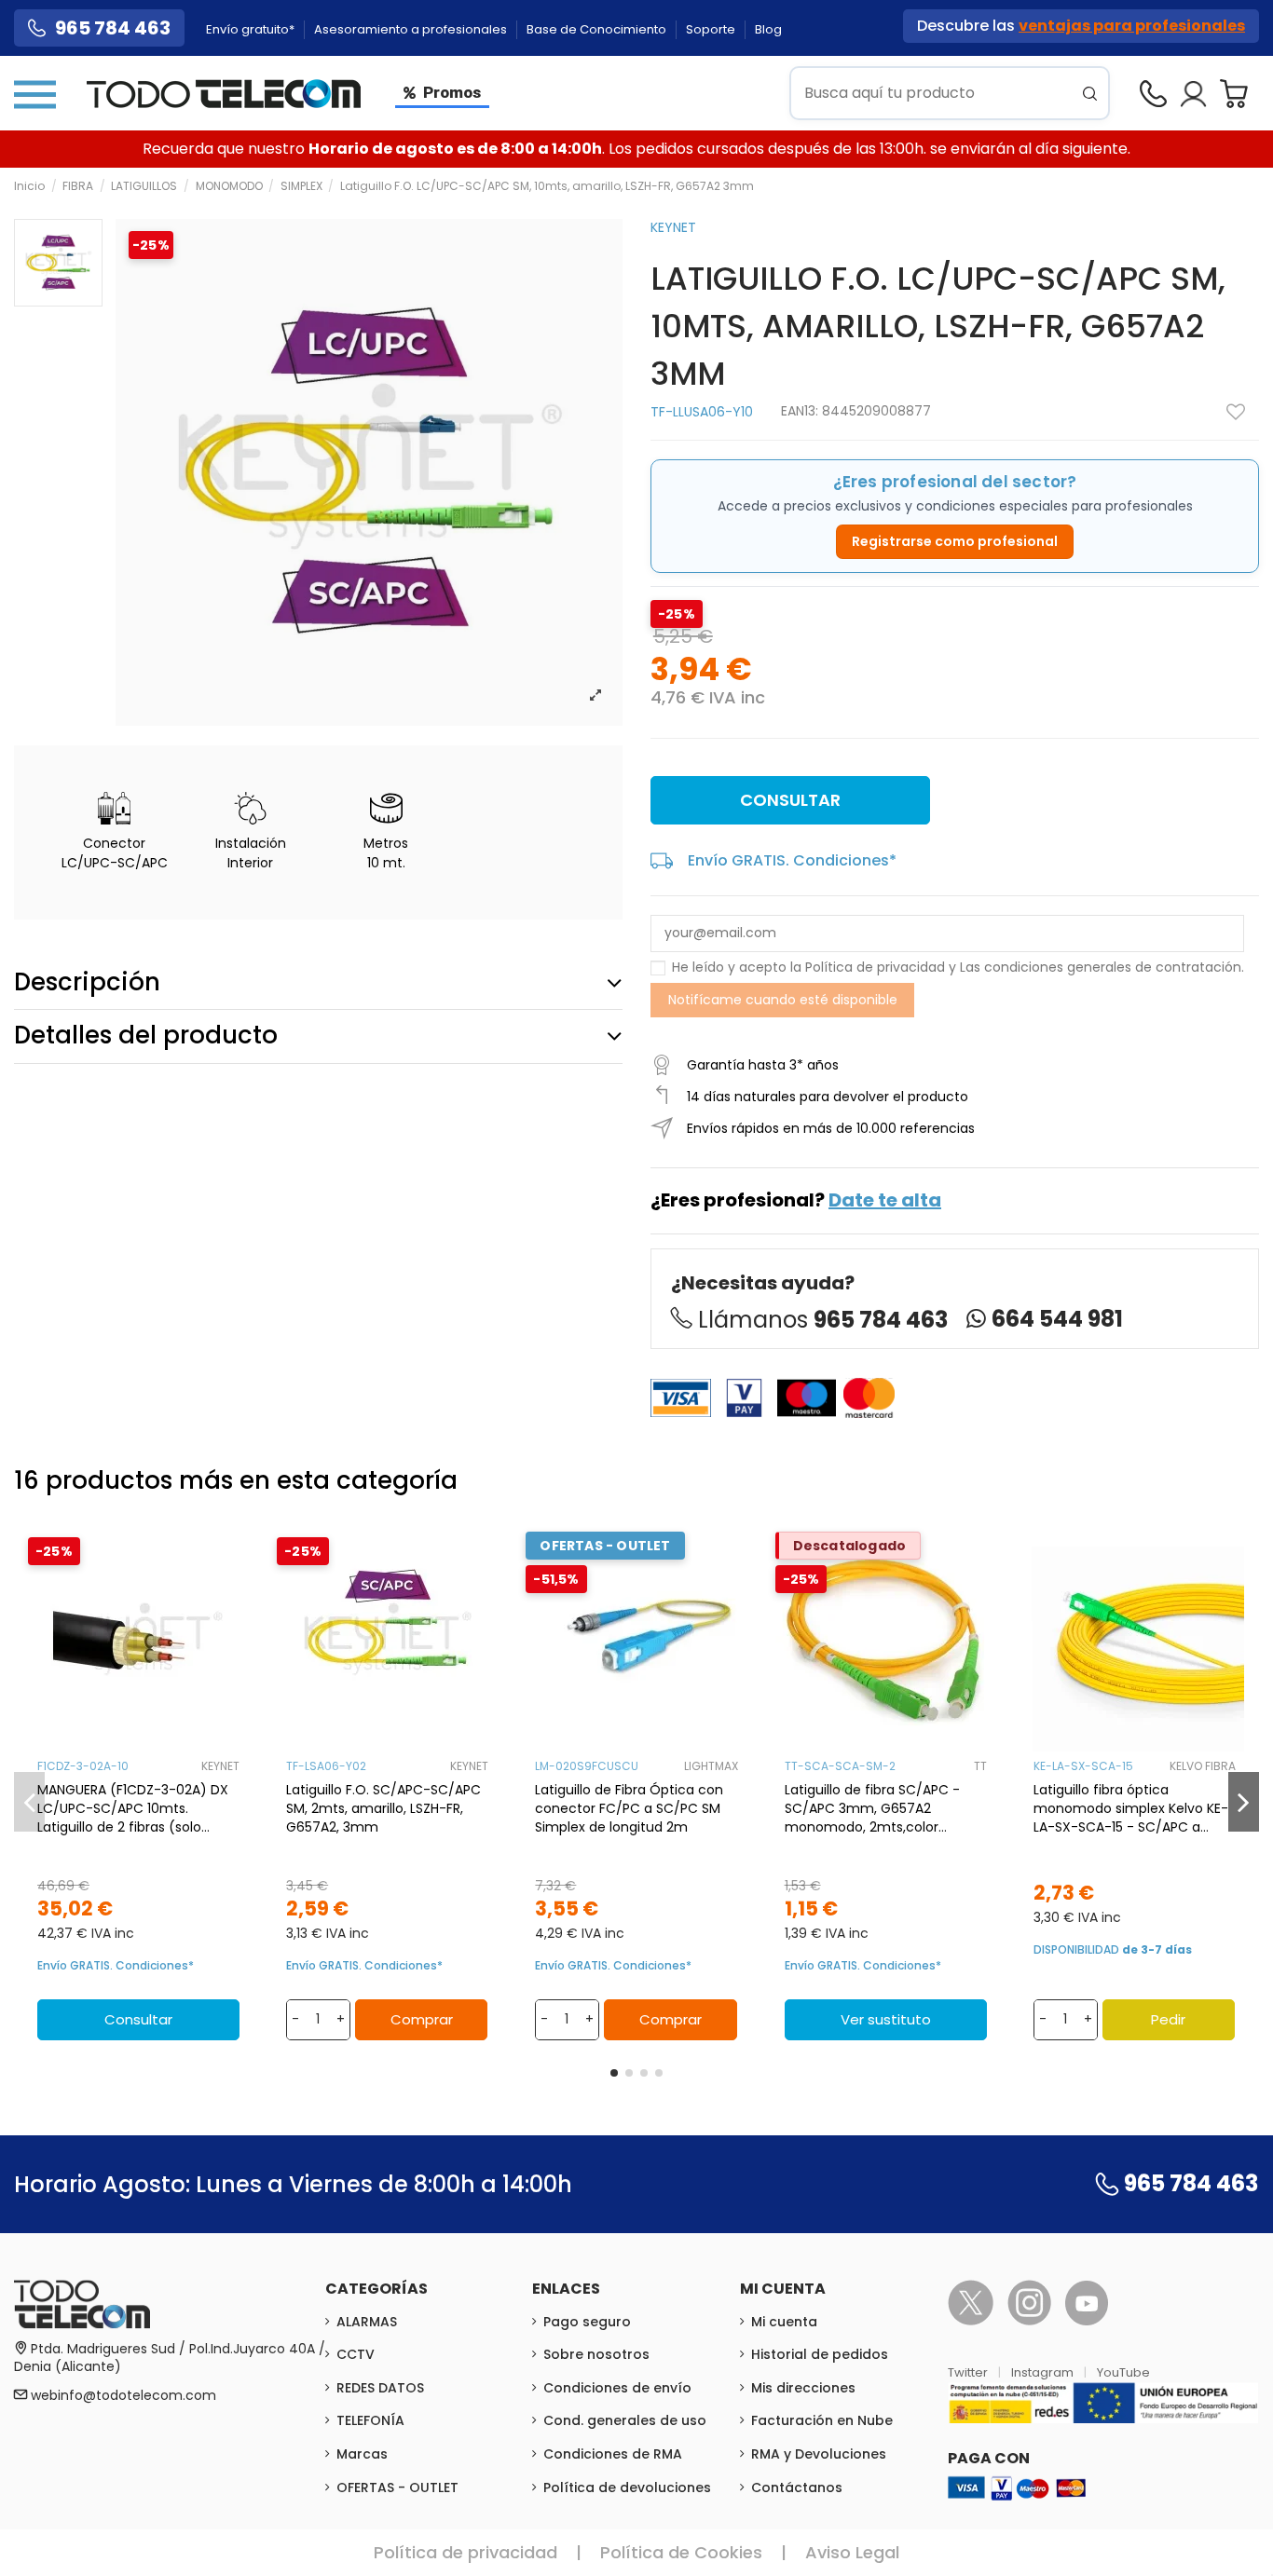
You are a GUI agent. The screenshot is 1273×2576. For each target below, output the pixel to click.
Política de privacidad (875, 967)
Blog (768, 29)
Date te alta (885, 1200)
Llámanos (823, 1320)
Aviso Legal (852, 2552)
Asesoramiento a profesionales (412, 29)
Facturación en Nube (822, 2420)
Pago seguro (587, 2322)
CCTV (356, 2354)
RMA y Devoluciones (819, 2454)
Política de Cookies (681, 2552)
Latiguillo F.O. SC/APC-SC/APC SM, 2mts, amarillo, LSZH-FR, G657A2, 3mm (383, 1808)
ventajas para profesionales (1132, 26)
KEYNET (673, 227)
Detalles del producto (146, 1035)
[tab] (318, 983)
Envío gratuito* (252, 29)
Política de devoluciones (627, 2487)
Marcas (362, 2454)
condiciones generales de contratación (1113, 967)
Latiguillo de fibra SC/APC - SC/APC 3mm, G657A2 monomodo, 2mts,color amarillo (872, 1808)
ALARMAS (367, 2322)
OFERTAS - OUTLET (397, 2487)
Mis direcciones (803, 2388)
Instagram (1044, 2372)
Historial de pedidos (820, 2354)
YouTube (1123, 2372)
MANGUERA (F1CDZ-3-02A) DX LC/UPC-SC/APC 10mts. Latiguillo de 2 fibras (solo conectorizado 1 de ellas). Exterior (133, 1808)
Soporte (712, 29)
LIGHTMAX (711, 1766)
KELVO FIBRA (1203, 1766)
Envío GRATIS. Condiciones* (792, 860)
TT (980, 1766)
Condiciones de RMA (613, 2454)
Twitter (969, 2372)
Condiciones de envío (617, 2388)
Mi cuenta (784, 2322)
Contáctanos (797, 2487)
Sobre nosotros (596, 2354)
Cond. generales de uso (625, 2420)
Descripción (87, 982)
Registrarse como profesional (955, 541)
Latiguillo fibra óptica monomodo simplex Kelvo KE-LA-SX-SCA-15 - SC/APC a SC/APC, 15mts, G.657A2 (1131, 1808)
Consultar (790, 800)
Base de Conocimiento (598, 29)
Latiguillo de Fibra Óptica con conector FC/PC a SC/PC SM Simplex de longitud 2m (629, 1808)
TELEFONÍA (370, 2420)
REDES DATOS (380, 2388)
